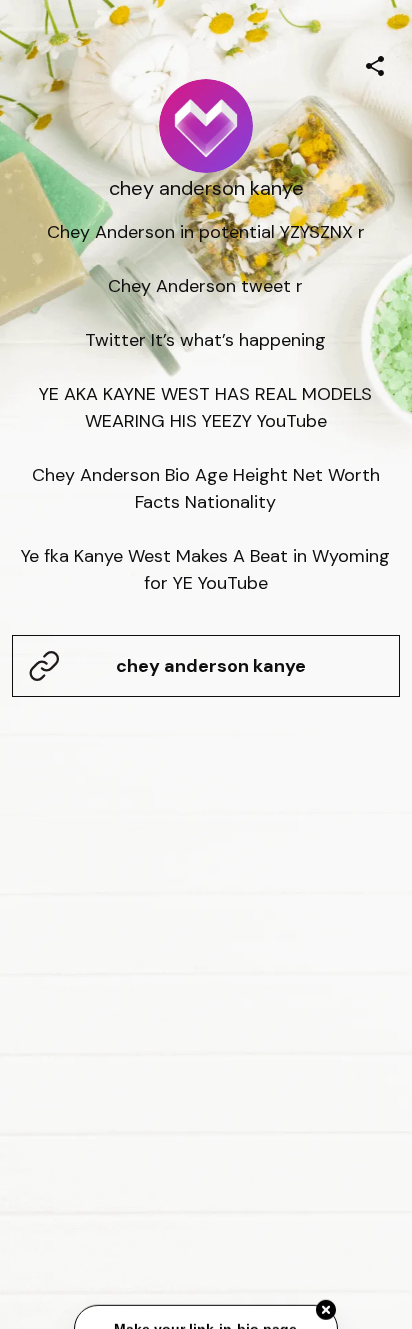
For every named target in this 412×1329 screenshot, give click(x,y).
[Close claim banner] (326, 1308)
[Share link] (375, 63)
